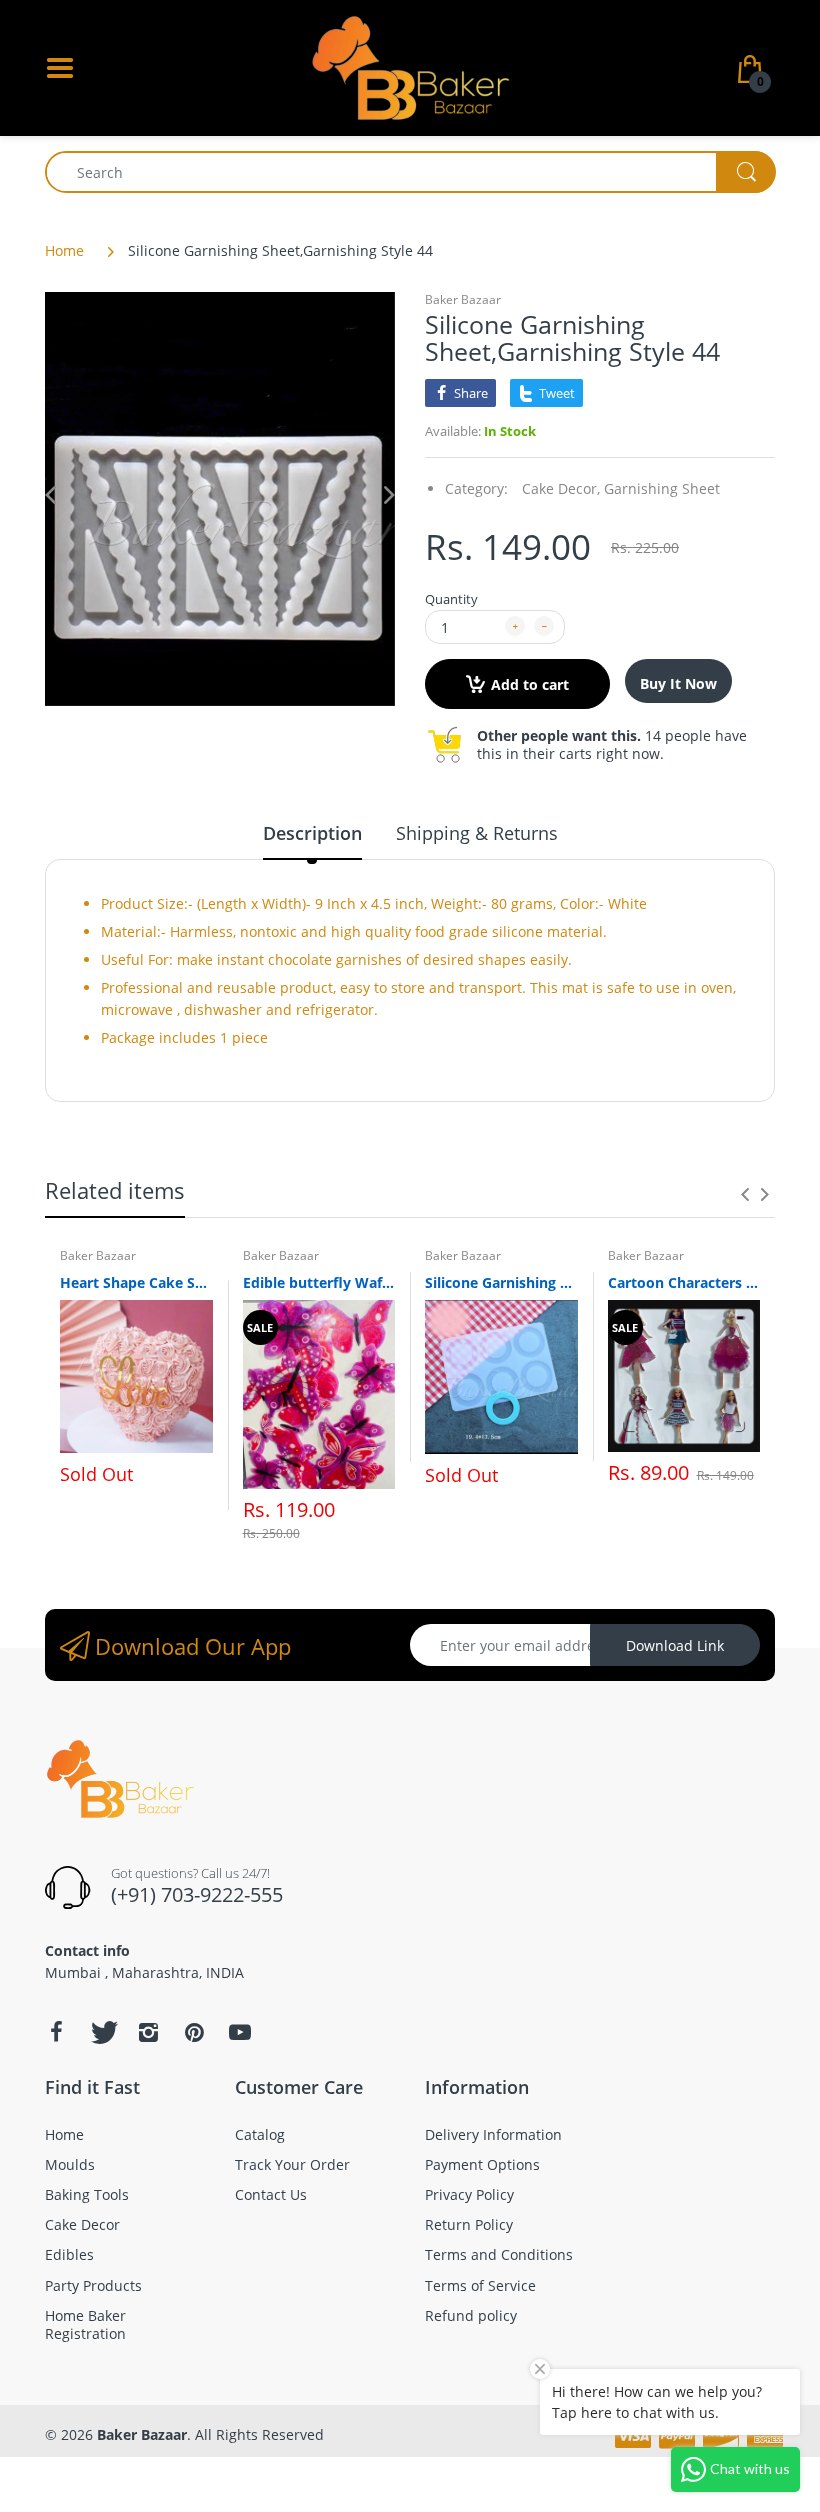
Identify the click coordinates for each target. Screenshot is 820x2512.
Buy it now (678, 683)
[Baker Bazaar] (410, 66)
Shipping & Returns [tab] (477, 833)
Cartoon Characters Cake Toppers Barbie (684, 1282)
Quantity (451, 599)
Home (64, 250)
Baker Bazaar (463, 299)
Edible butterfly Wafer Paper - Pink (319, 1282)
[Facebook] (56, 2032)
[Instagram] (148, 2032)
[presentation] (745, 1194)
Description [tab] (312, 833)
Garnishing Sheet (662, 488)
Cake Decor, (561, 488)
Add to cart (530, 684)
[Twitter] (102, 2032)
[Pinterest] (194, 2032)
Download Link (675, 1645)
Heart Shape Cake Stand (136, 1282)
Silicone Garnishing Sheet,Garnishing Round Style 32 (501, 1282)
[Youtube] (240, 2032)
